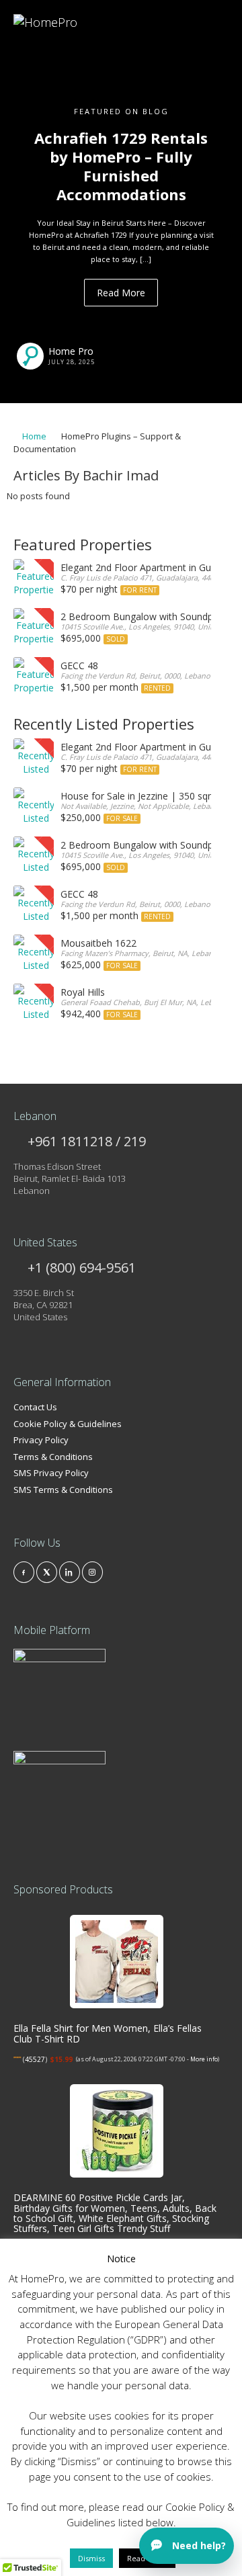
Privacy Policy (41, 1440)
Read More (121, 293)
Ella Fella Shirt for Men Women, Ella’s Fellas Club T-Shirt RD (108, 2033)
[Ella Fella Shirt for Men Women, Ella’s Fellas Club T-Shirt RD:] (117, 1962)
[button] (18, 202)
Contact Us (35, 1407)
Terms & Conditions (53, 1457)
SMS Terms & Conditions (63, 1490)
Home (33, 436)
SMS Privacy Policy (51, 1473)
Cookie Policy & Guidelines (68, 1424)
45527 (35, 2059)
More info (204, 2059)
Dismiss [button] (91, 2558)
